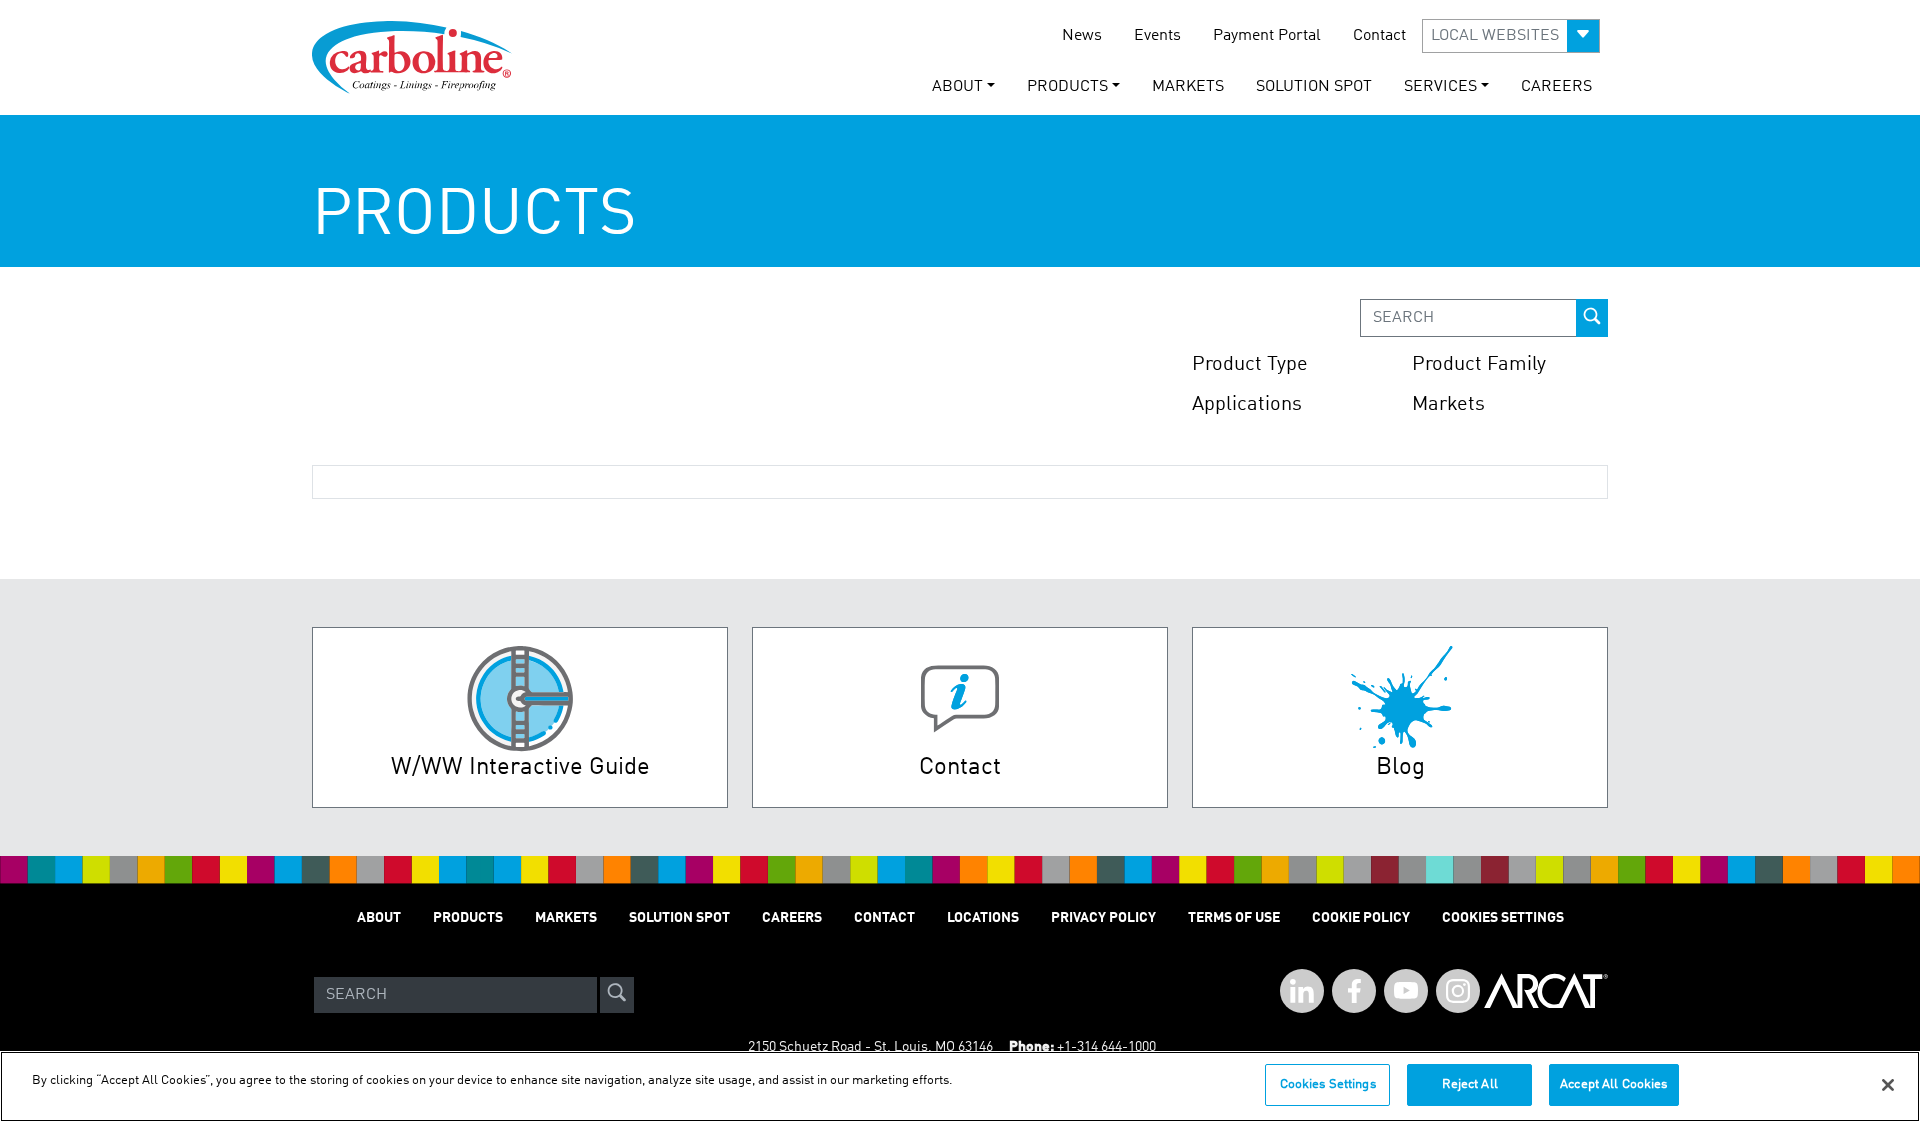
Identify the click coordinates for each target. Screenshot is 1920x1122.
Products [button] (1067, 87)
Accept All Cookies (1613, 1084)
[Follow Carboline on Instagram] (1458, 991)
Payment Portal (1267, 36)
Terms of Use (1234, 918)
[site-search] (617, 995)
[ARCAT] (1546, 995)
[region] (960, 1086)
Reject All (1470, 1084)
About (379, 918)
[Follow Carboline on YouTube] (1406, 991)
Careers (1556, 87)
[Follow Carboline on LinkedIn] (1302, 991)
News (1082, 36)
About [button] (957, 87)
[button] (1511, 36)
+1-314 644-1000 (1106, 1047)
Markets (1188, 87)
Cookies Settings (1328, 1084)
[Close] (1888, 1085)
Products (468, 918)
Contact (1379, 36)
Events (1157, 36)
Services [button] (1440, 87)
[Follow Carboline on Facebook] (1354, 991)
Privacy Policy (1103, 918)
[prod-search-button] (1592, 318)
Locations (983, 918)
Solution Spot (1314, 87)
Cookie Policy (1361, 918)
